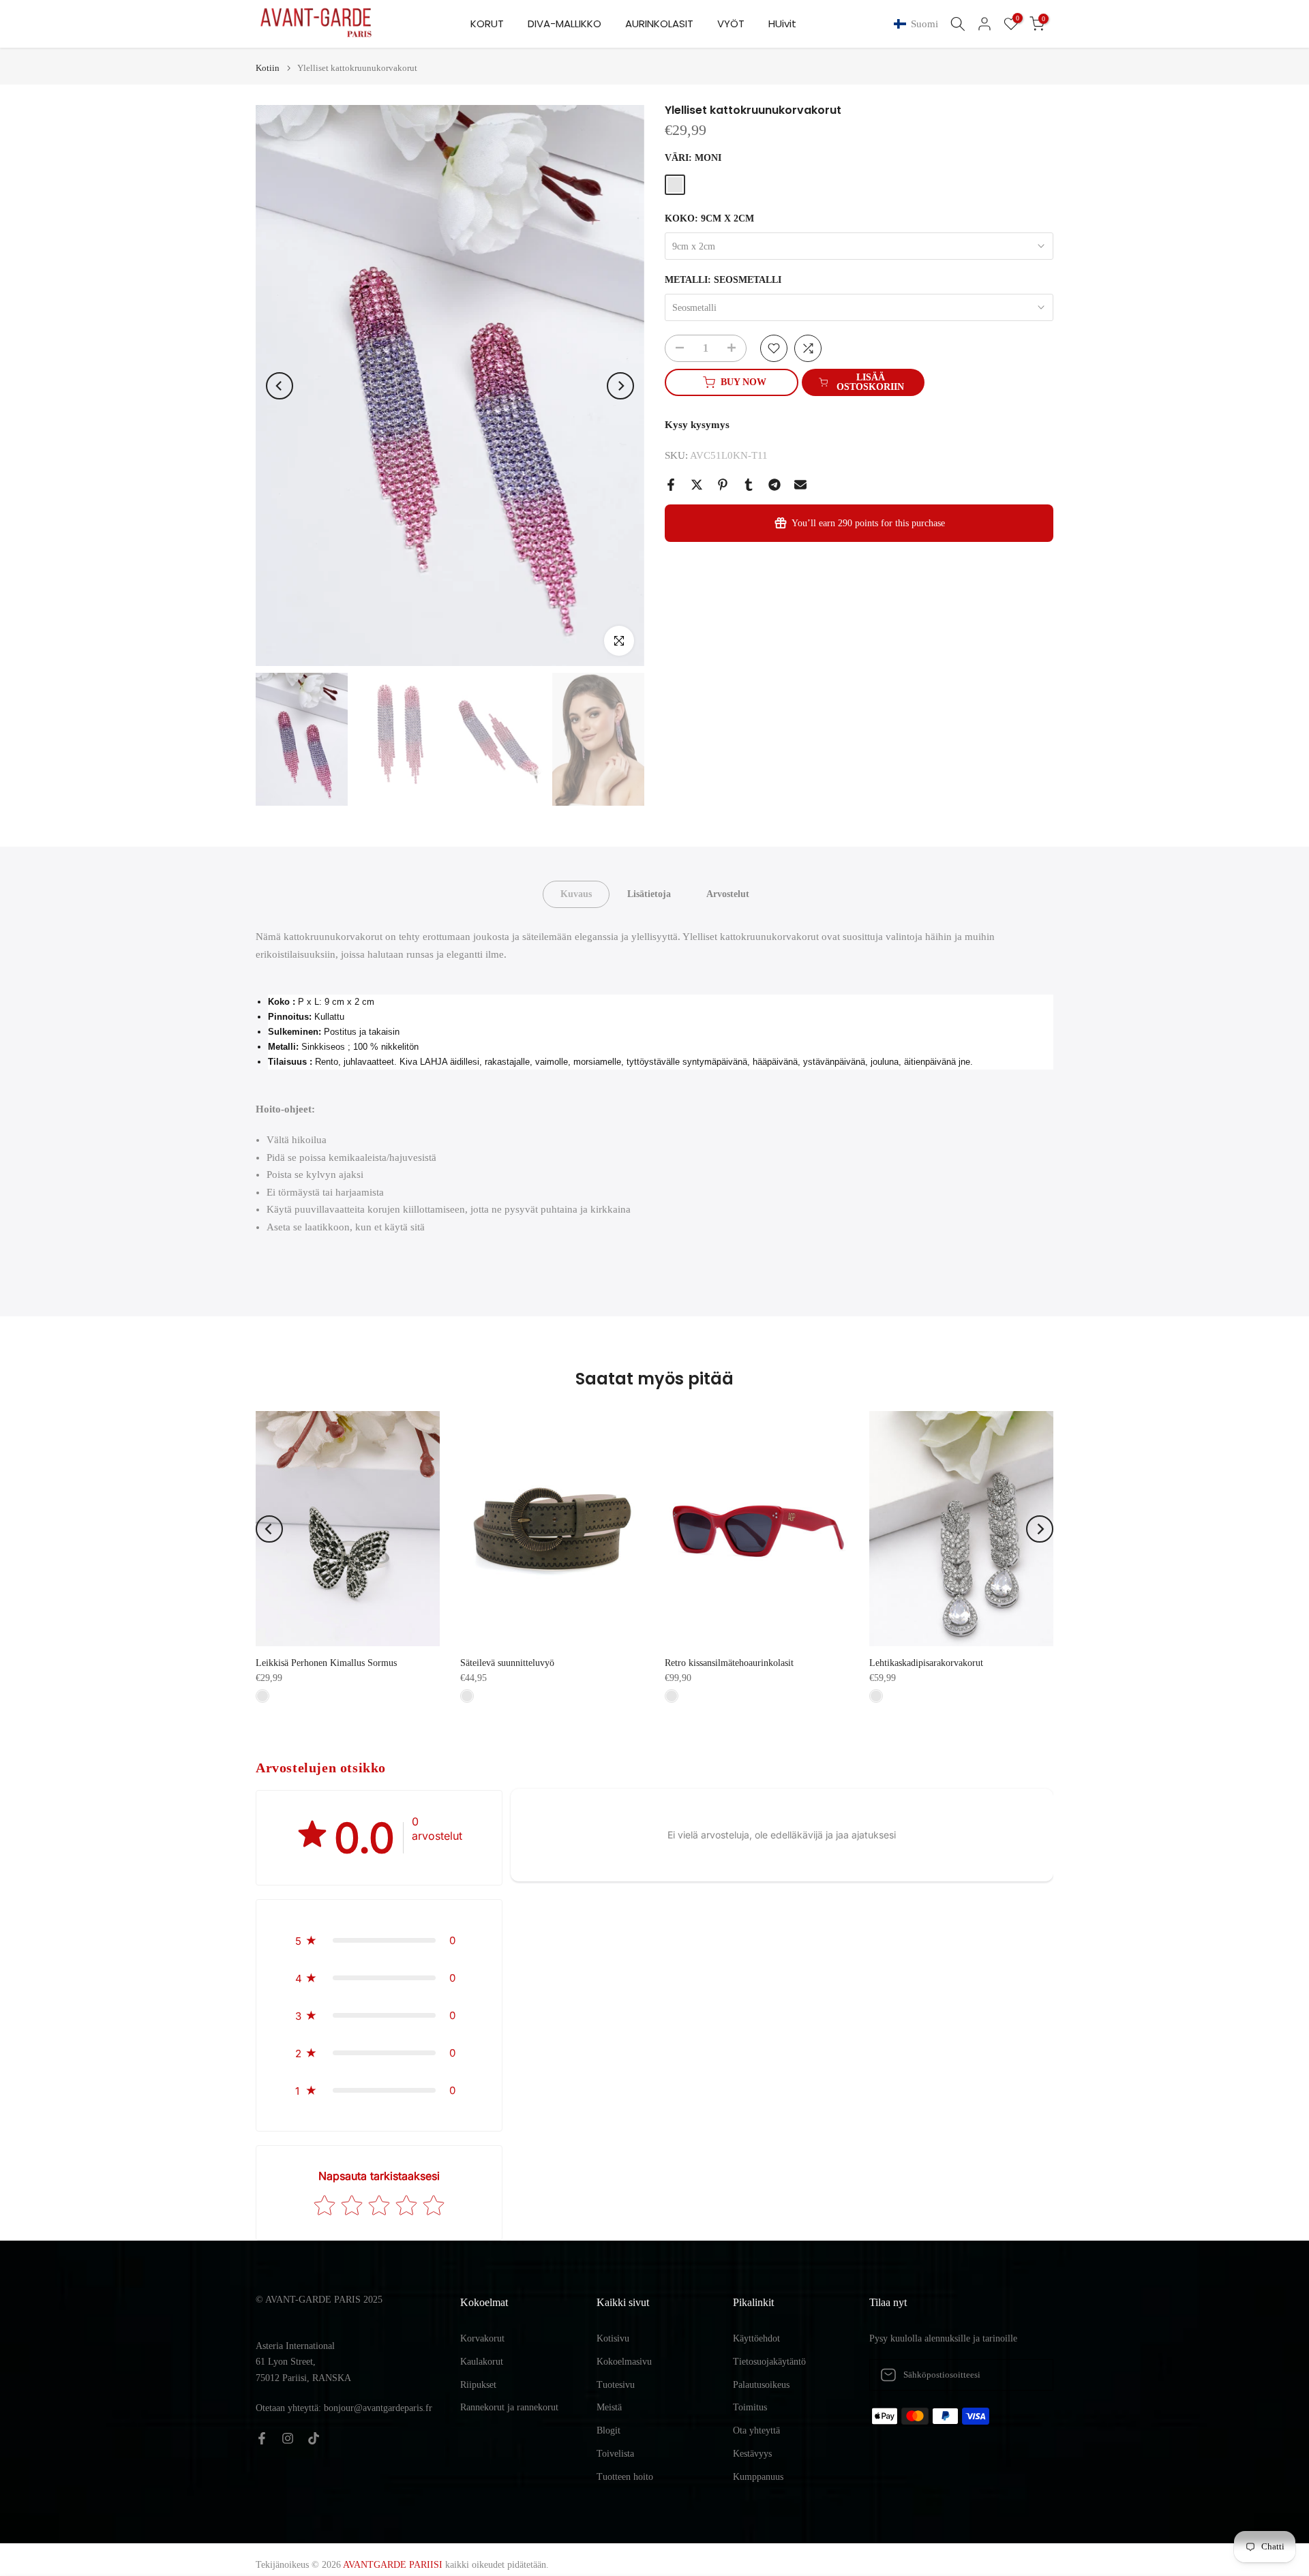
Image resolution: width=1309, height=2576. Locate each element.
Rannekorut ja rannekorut (509, 2407)
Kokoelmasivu (624, 2362)
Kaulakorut (482, 2362)
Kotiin (268, 68)
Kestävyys (752, 2454)
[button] (919, 24)
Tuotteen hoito (625, 2477)
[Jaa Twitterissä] (697, 485)
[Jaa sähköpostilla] (800, 485)
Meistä (609, 2407)
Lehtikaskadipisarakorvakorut (926, 1663)
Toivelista (615, 2454)
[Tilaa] (1029, 2375)
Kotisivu (613, 2338)
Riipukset (478, 2385)
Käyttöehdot (756, 2338)
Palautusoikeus (761, 2385)
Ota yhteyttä (756, 2430)
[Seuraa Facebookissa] (262, 2438)
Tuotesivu (616, 2385)
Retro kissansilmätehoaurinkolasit (729, 1663)
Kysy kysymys (697, 425)
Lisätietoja (649, 894)
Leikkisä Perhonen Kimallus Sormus (326, 1663)
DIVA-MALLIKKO (565, 24)
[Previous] (280, 386)
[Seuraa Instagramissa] (288, 2438)
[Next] (620, 386)
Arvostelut (728, 894)
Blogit (608, 2430)
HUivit (782, 24)
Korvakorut (482, 2338)
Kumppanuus (758, 2477)
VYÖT (731, 24)
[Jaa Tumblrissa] (749, 485)
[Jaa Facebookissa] (671, 485)
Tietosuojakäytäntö (769, 2362)
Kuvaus (576, 894)
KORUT (487, 24)
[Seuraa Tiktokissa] (314, 2438)
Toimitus (750, 2407)
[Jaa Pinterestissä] (723, 485)
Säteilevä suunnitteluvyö (507, 1663)
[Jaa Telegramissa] (774, 485)
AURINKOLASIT (659, 24)
